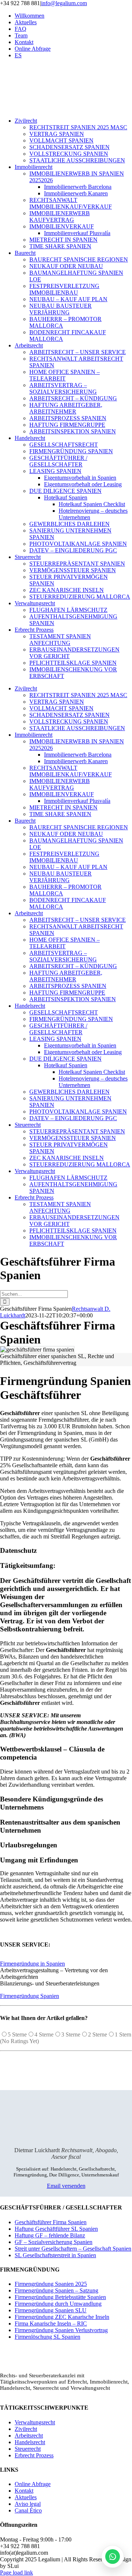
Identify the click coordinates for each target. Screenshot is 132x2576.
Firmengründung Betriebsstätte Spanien (60, 2297)
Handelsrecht (30, 2442)
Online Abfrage (33, 2484)
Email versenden (66, 2186)
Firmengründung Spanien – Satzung (56, 2290)
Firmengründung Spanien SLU (51, 2310)
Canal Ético (28, 2510)
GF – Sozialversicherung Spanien (54, 2242)
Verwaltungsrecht (35, 2422)
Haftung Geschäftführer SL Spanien (56, 2229)
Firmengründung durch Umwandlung (58, 2304)
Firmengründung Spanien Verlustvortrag (61, 2330)
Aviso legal (28, 2504)
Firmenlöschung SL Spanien (47, 2337)
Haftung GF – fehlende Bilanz (50, 2235)
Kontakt (24, 2491)
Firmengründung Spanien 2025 (51, 2284)
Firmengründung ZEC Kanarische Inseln (62, 2317)
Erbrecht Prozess (34, 2455)
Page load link (16, 2573)
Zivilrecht (26, 2429)
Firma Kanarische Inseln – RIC (51, 2324)
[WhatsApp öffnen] (113, 2557)
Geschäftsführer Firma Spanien (51, 2222)
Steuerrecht (28, 2449)
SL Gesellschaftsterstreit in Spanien (55, 2255)
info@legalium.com (64, 3)
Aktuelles (26, 2497)
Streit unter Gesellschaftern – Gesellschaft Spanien (73, 2249)
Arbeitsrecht (29, 2436)
